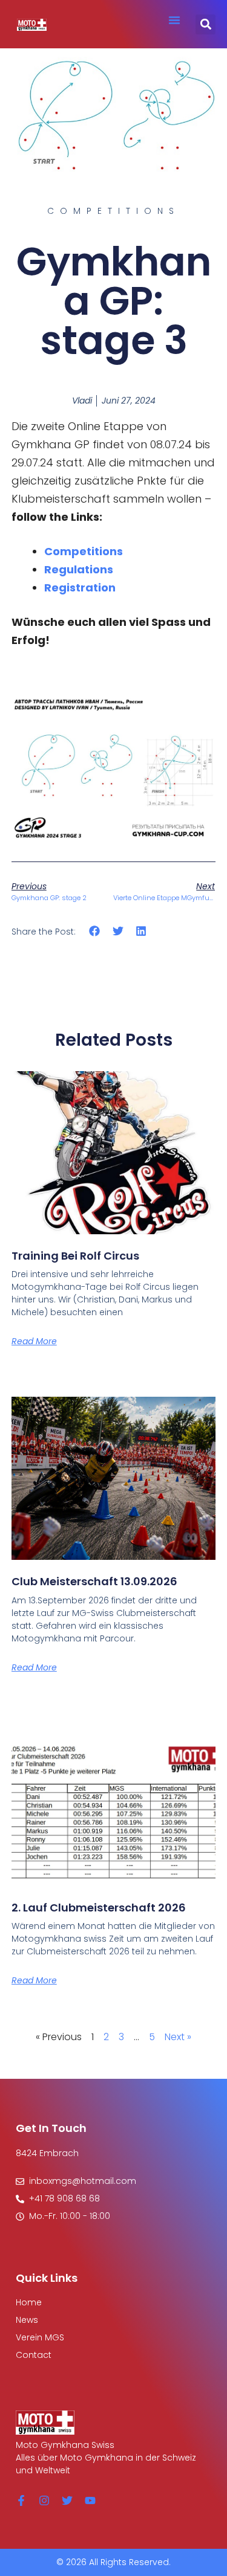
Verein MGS (40, 2337)
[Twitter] (67, 2500)
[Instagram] (44, 2500)
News (27, 2320)
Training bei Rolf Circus (75, 1256)
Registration (80, 588)
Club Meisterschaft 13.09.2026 (94, 1581)
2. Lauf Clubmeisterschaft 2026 (99, 1908)
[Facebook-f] (21, 2500)
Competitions (84, 551)
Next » (178, 2037)
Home (29, 2302)
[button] (174, 20)
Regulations (79, 569)
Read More (34, 1341)
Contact (34, 2355)
